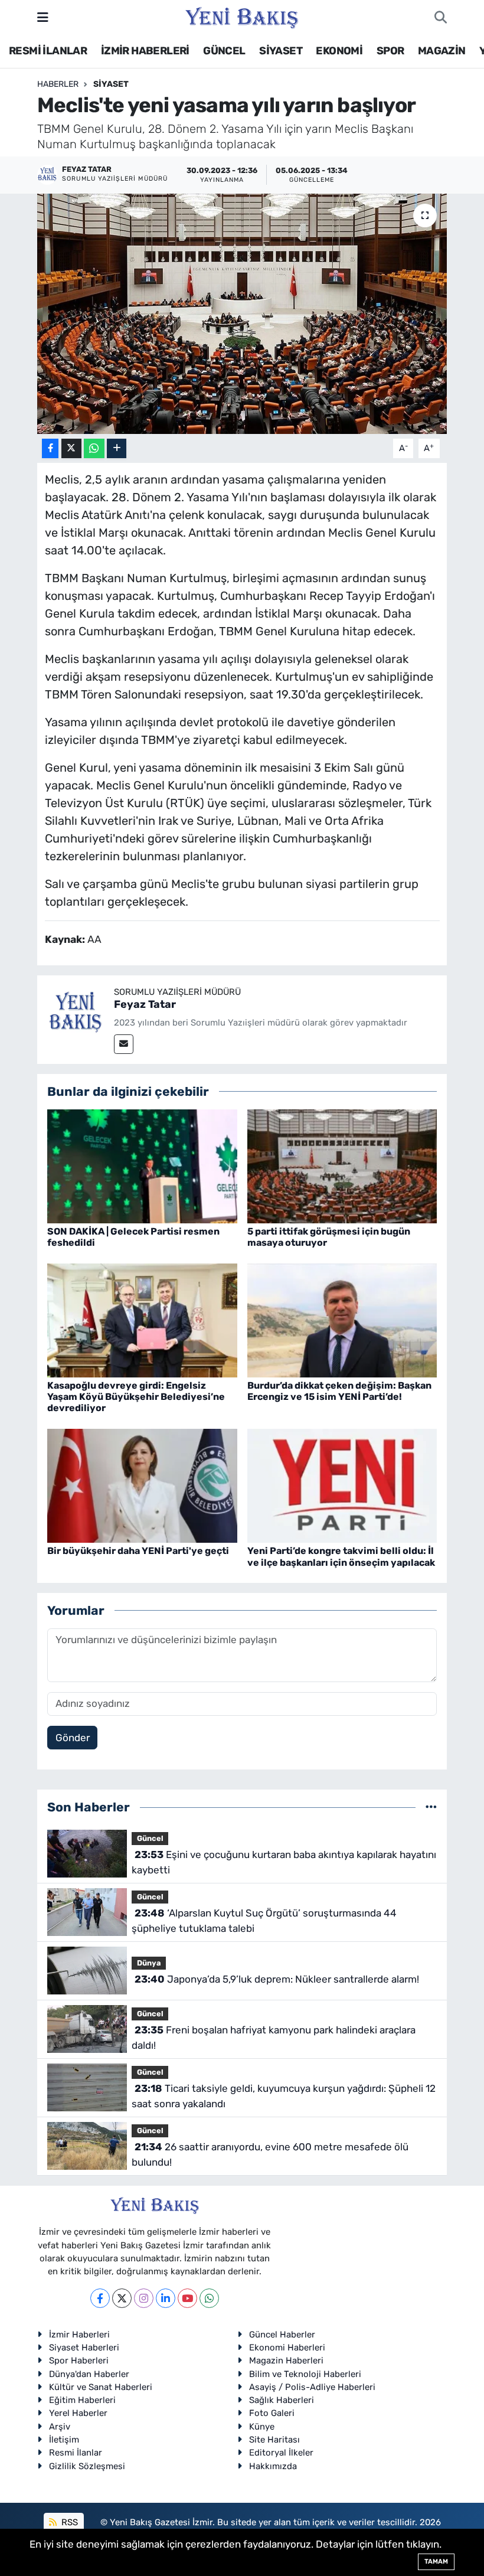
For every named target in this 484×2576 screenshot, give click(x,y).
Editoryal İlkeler (281, 2453)
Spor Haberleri (79, 2360)
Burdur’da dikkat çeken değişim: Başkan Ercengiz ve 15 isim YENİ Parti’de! (339, 1391)
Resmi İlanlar (76, 2453)
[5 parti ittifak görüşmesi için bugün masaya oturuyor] (342, 1165)
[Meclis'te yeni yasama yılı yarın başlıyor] (242, 314)
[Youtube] (187, 2298)
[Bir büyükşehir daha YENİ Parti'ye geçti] (142, 1485)
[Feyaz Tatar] (76, 1013)
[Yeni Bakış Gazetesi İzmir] (242, 17)
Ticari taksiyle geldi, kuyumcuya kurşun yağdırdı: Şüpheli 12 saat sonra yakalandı (283, 2096)
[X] (122, 2298)
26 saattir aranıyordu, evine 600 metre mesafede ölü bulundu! (270, 2154)
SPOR (390, 51)
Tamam (436, 2562)
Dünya (149, 1963)
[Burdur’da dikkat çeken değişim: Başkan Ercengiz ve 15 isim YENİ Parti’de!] (342, 1320)
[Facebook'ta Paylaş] (50, 448)
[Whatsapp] (209, 2298)
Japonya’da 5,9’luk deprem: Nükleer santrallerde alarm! (277, 1979)
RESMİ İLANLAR (48, 51)
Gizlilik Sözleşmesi (87, 2466)
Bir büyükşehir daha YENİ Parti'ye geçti (138, 1551)
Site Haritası (274, 2440)
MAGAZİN (442, 51)
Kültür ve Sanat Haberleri (101, 2387)
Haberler (58, 84)
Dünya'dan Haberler (89, 2374)
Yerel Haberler (78, 2413)
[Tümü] (431, 1807)
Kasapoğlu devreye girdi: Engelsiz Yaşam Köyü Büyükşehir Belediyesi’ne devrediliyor (136, 1397)
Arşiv (60, 2427)
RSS (68, 2522)
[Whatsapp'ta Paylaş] (94, 448)
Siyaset (111, 84)
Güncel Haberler (282, 2335)
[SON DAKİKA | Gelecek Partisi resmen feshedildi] (142, 1165)
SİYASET (281, 51)
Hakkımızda (273, 2466)
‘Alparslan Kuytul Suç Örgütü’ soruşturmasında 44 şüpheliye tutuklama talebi (264, 1921)
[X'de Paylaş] (71, 448)
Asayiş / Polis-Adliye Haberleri (312, 2387)
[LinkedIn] (166, 2298)
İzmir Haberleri (79, 2335)
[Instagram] (144, 2298)
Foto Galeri (272, 2413)
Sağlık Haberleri (282, 2400)
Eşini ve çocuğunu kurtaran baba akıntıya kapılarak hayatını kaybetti (284, 1862)
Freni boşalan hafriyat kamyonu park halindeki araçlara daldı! (273, 2038)
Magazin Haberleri (286, 2360)
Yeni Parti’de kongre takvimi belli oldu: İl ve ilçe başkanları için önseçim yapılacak (341, 1556)
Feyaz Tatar (145, 1004)
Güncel (150, 1838)
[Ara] (441, 18)
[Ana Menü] (43, 17)
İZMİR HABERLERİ (145, 51)
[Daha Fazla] (117, 448)
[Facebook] (100, 2298)
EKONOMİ (339, 51)
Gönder (73, 1738)
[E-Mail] (124, 1044)
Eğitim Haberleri (82, 2400)
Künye (262, 2427)
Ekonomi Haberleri (287, 2348)
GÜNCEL (224, 51)
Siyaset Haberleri (84, 2348)
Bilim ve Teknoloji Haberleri (305, 2374)
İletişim (64, 2440)
